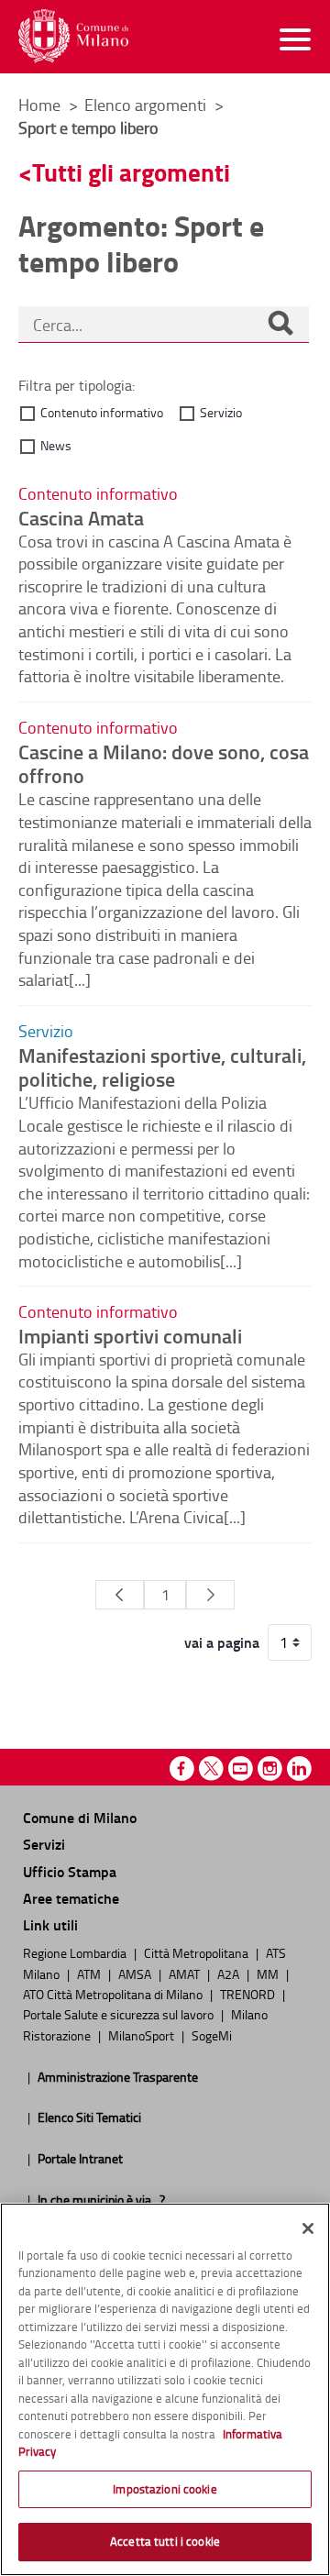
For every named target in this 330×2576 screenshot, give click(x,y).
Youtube (241, 1769)
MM (269, 1973)
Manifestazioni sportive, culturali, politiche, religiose (162, 1067)
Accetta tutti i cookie (165, 2541)
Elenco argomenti (147, 105)
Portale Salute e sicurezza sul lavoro (120, 2014)
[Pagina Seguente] (210, 1595)
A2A (230, 1973)
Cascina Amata (81, 517)
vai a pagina (222, 1642)
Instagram (270, 1769)
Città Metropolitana (198, 1952)
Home (39, 105)
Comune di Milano (80, 1817)
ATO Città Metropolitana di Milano (114, 1994)
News (56, 445)
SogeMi (212, 2035)
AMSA (136, 1973)
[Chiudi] (308, 2228)
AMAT (186, 1973)
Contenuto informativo (102, 412)
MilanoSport (143, 2035)
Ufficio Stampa (70, 1871)
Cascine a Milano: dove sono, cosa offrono (164, 763)
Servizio (221, 412)
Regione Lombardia (76, 1952)
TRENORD (249, 1994)
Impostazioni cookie (165, 2489)
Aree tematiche (71, 1898)
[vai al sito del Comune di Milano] (73, 36)
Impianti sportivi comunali (130, 1335)
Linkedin (299, 1769)
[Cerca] (280, 325)
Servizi (44, 1844)
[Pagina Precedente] (120, 1595)
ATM (90, 1973)
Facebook (182, 1769)
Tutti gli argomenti (131, 172)
